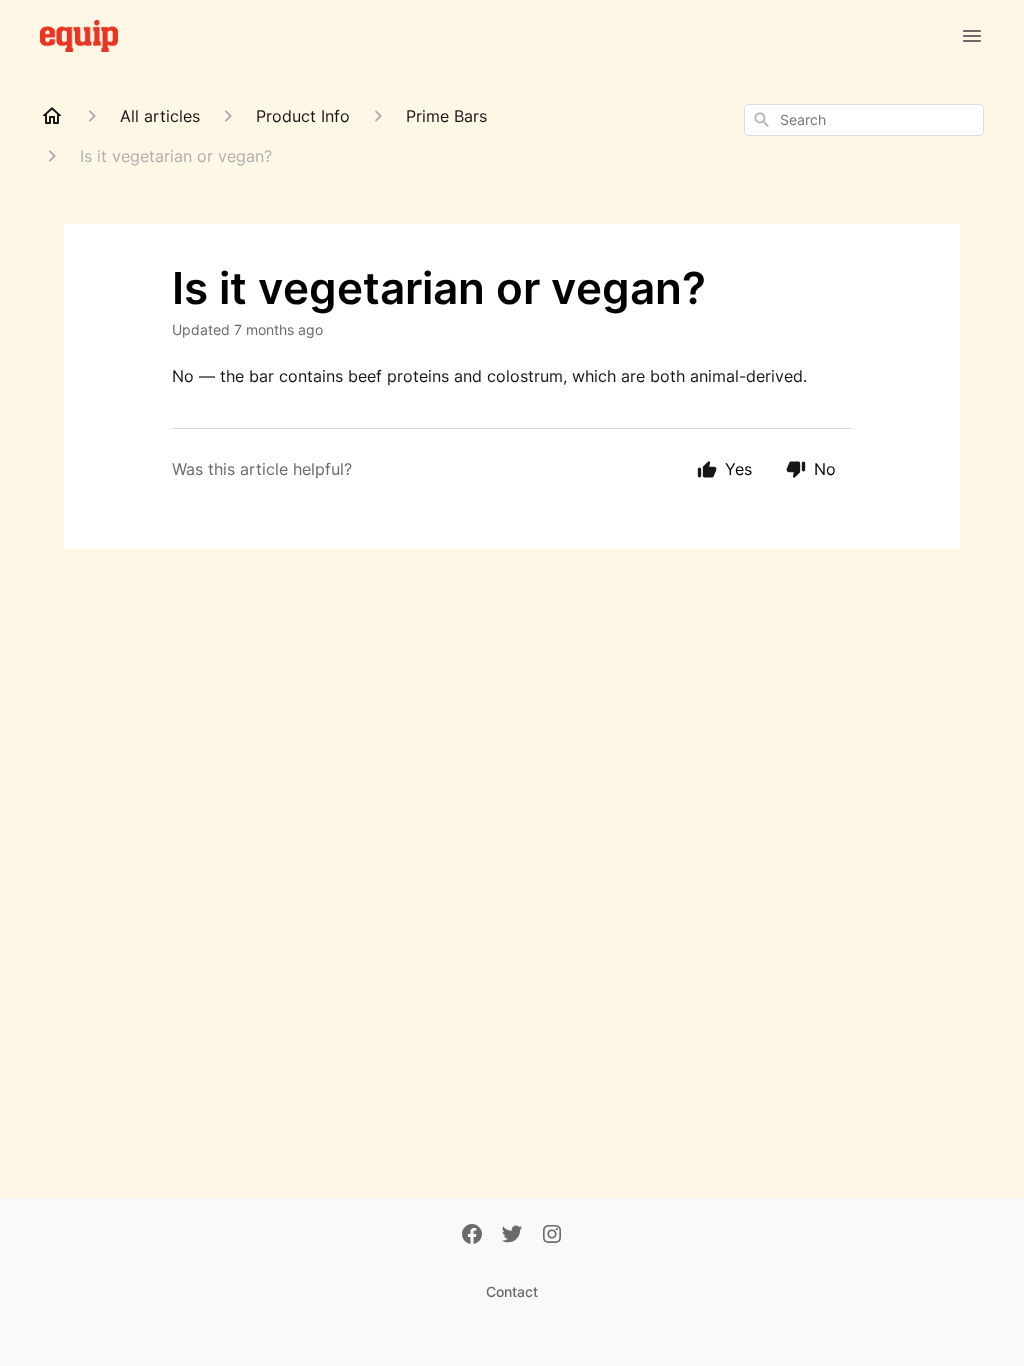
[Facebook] (472, 1236)
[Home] (52, 116)
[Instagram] (552, 1236)
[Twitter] (512, 1236)
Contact (512, 1291)
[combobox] (864, 120)
